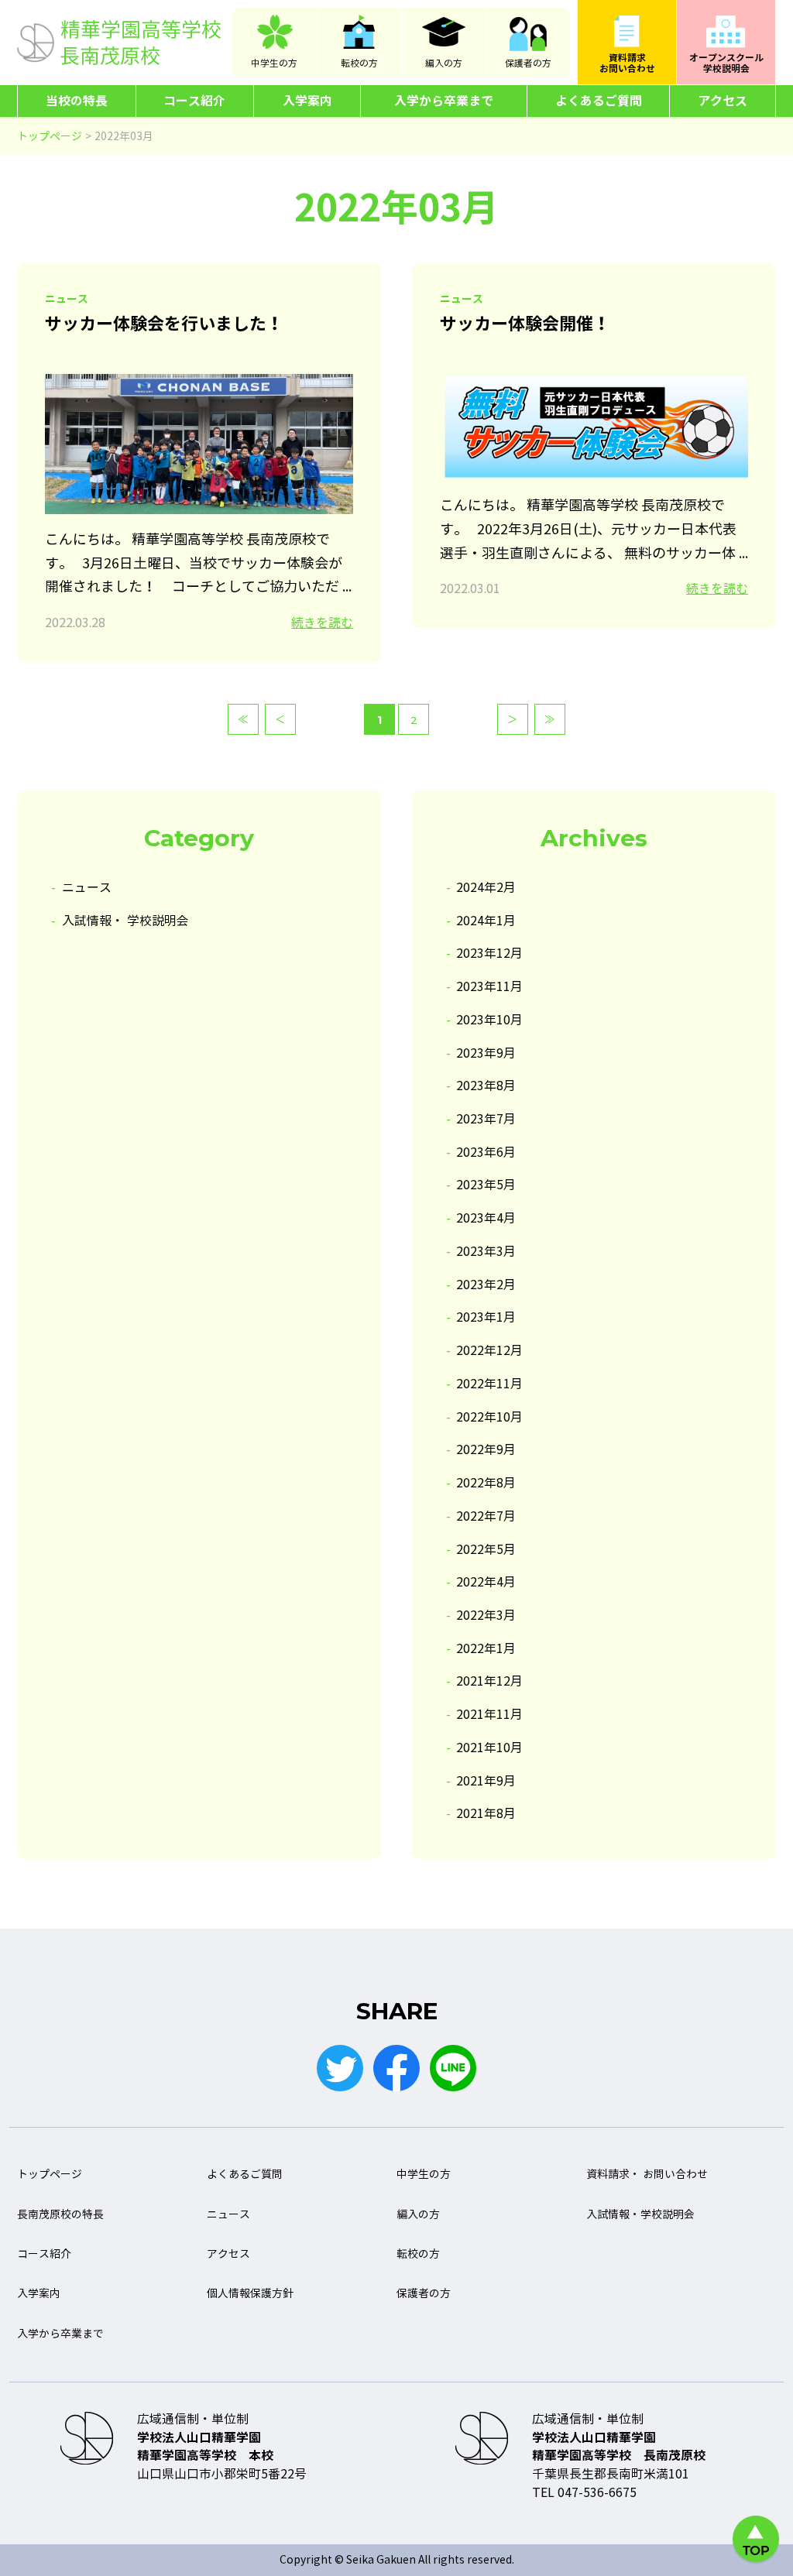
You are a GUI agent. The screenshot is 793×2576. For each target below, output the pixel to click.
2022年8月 (486, 1483)
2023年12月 (489, 954)
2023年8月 (486, 1086)
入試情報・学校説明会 (640, 2215)
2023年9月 (486, 1053)
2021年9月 (486, 1781)
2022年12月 (489, 1351)
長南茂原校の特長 (60, 2215)
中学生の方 (274, 63)
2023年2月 (486, 1285)
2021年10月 (489, 1748)
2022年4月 (486, 1582)
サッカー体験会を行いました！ (164, 324)
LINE (453, 2068)
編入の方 (444, 63)
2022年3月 (486, 1616)
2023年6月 (486, 1153)
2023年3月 (486, 1252)
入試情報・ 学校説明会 (125, 921)
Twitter (340, 2068)
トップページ (50, 2175)
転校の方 (359, 63)
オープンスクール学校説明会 (726, 63)
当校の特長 (77, 101)
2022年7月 (486, 1516)
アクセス (723, 101)
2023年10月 (489, 1020)
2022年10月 (489, 1417)
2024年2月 (486, 888)
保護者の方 (528, 63)
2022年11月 (489, 1384)
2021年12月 (489, 1681)
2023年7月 (486, 1119)
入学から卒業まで (444, 101)
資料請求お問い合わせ (627, 63)
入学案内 (307, 101)
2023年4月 (486, 1218)
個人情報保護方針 (250, 2294)
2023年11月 (489, 987)
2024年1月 (486, 921)
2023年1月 (486, 1317)
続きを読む (322, 623)
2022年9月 (486, 1450)
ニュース (87, 888)
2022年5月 (486, 1550)
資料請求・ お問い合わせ (647, 2175)
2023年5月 (486, 1185)
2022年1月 (486, 1649)
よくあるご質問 (599, 101)
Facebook (396, 2068)
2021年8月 (486, 1814)
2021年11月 (489, 1715)
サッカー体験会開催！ (525, 324)
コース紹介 (194, 101)
